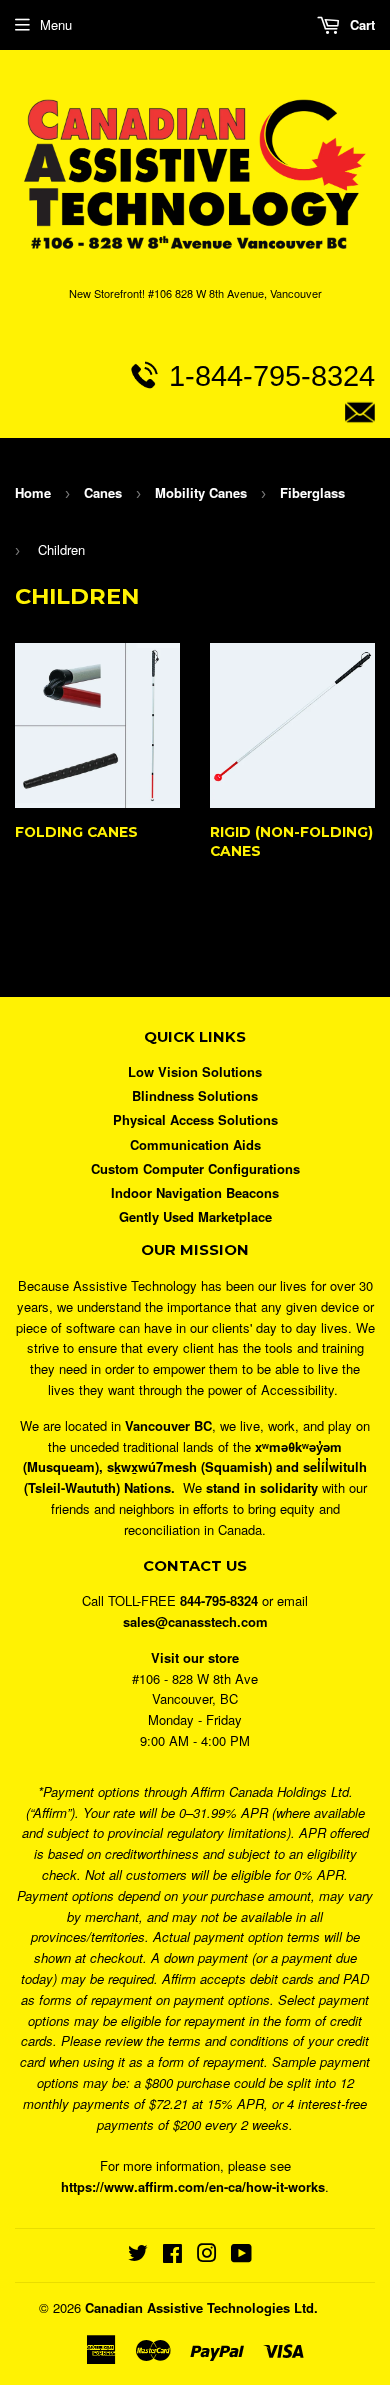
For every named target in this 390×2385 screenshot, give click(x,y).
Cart (360, 24)
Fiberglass (312, 492)
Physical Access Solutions (195, 1119)
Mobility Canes (201, 492)
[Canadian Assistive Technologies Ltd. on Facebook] (172, 2255)
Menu (56, 24)
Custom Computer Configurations (195, 1168)
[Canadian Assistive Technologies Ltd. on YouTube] (241, 2255)
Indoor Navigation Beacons (195, 1192)
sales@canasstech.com (212, 457)
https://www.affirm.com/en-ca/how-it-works (193, 2186)
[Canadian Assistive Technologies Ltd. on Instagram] (207, 2255)
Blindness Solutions (195, 1095)
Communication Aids (195, 1144)
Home (33, 492)
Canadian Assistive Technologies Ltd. (201, 2307)
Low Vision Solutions (195, 1071)
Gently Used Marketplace (195, 1216)
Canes (103, 492)
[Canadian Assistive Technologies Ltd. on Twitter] (138, 2255)
